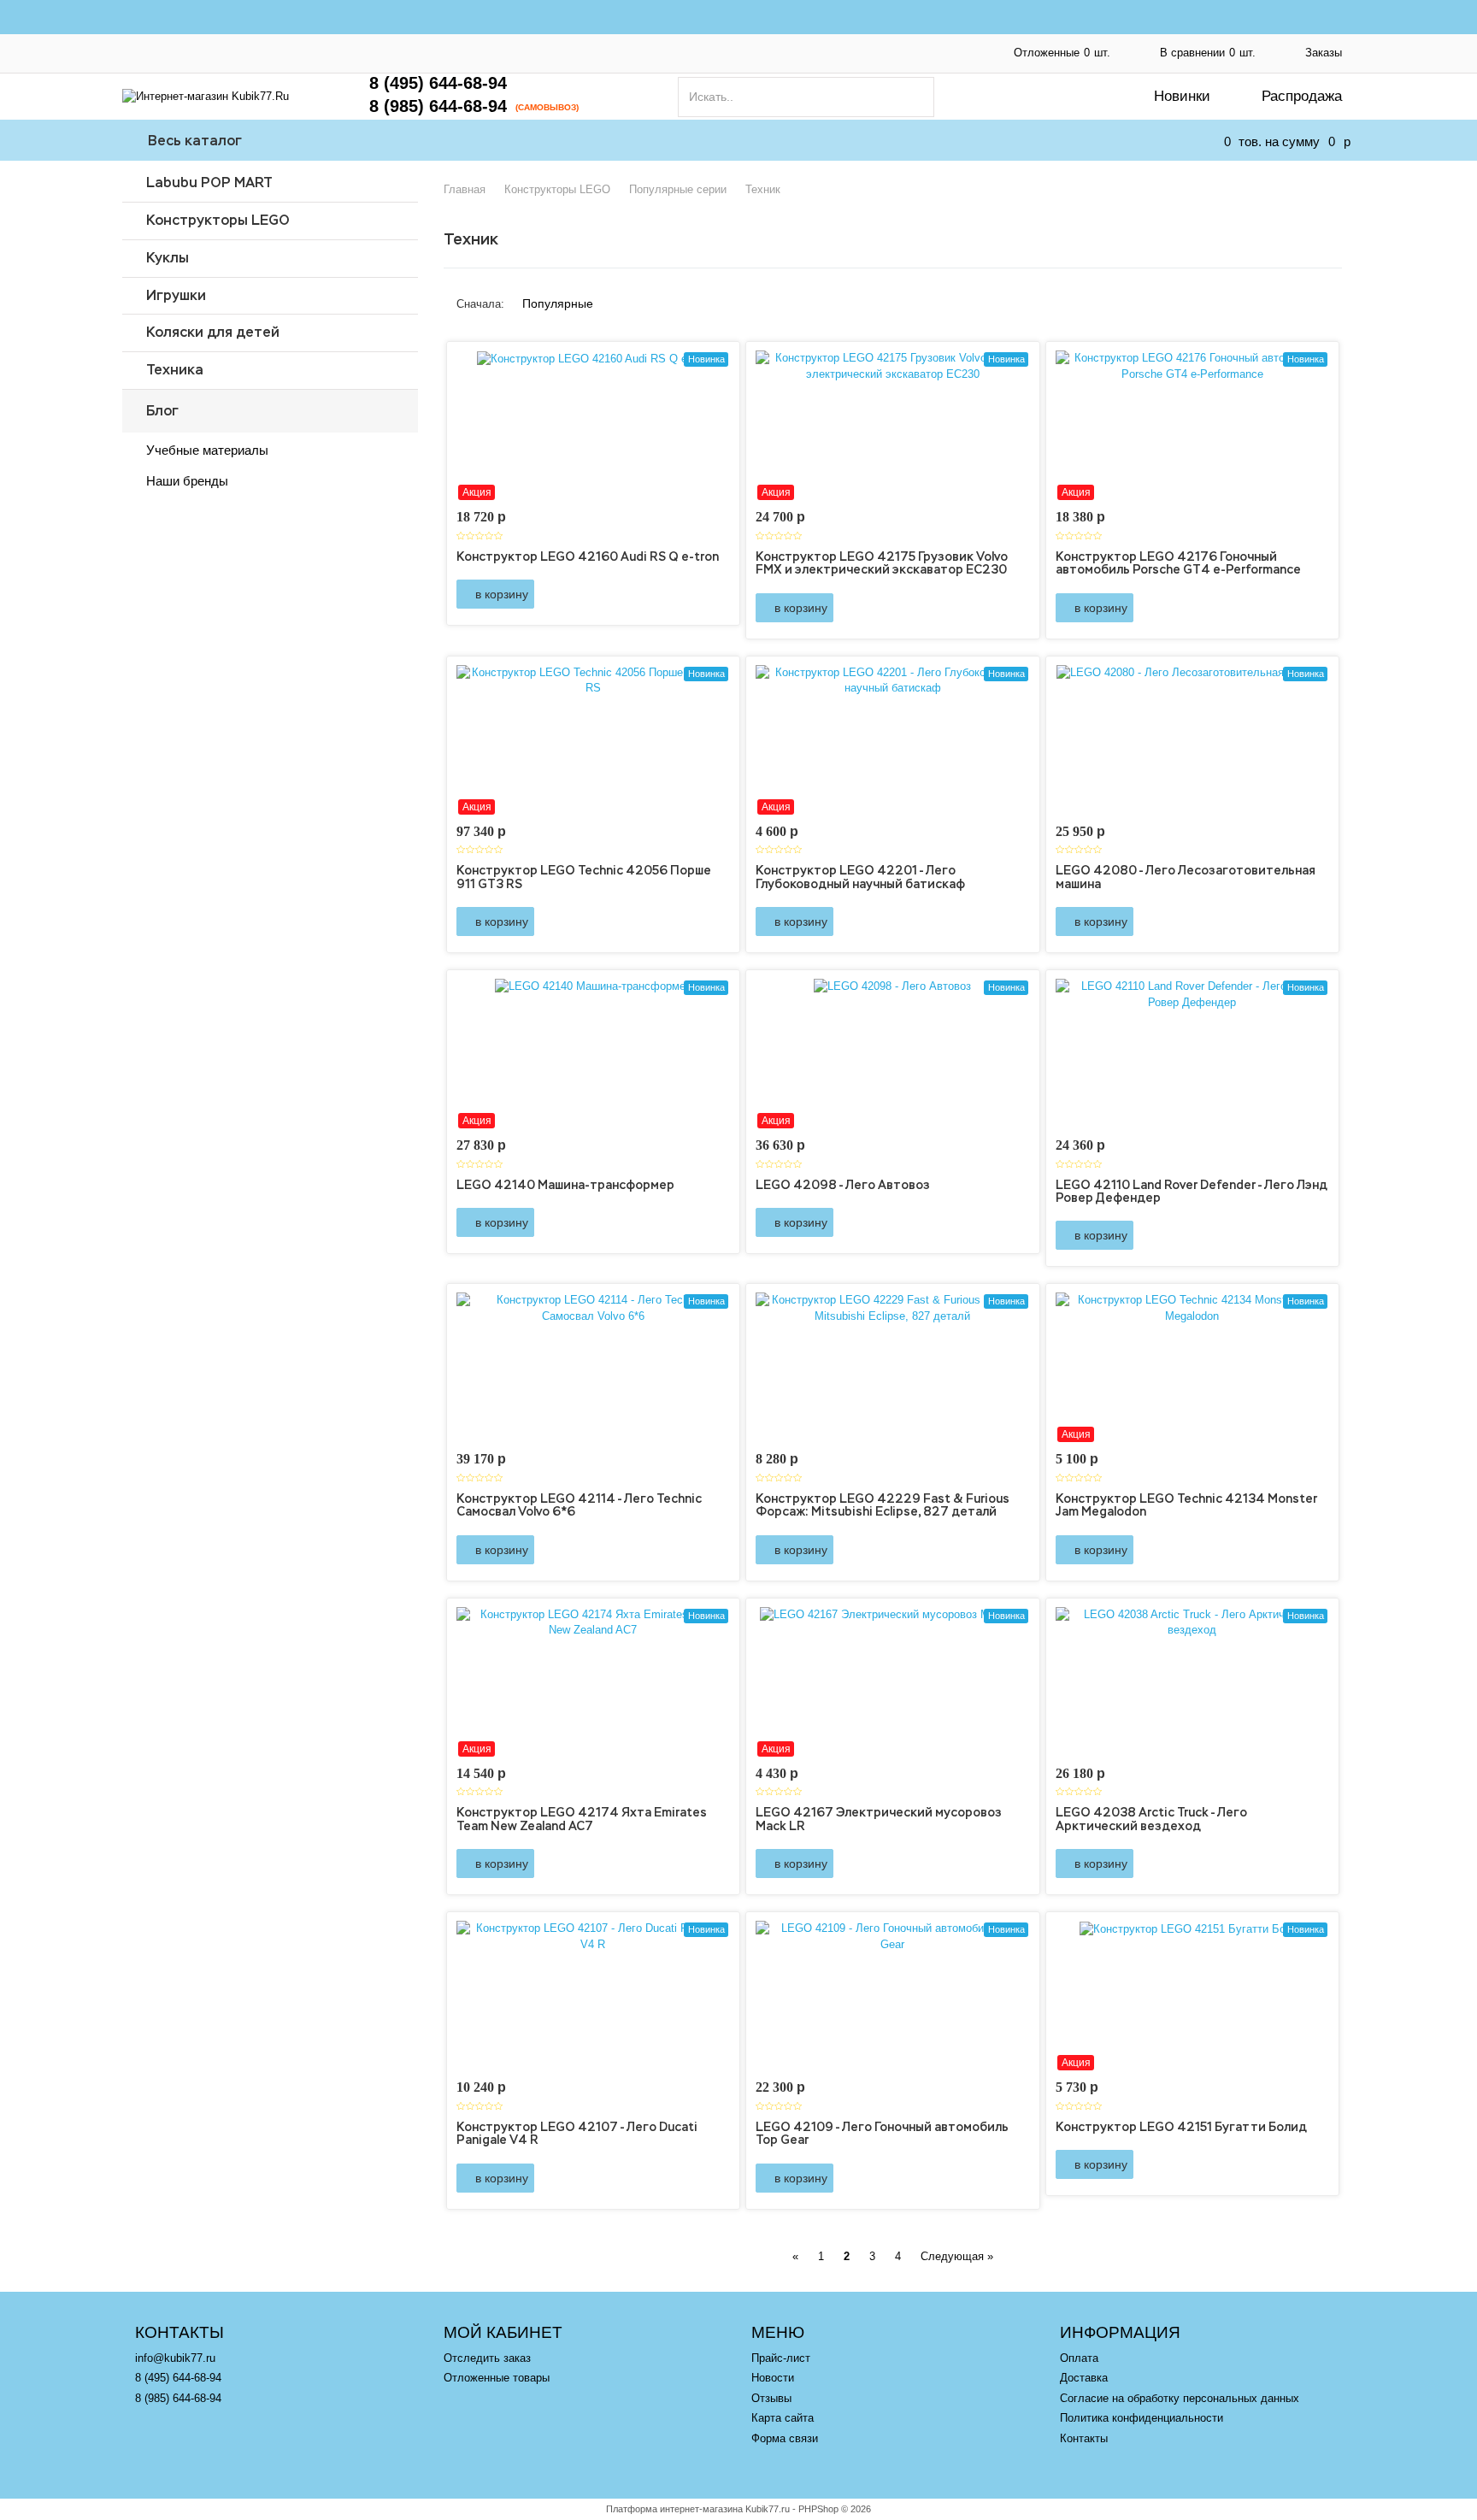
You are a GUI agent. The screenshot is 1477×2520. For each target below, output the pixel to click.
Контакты (781, 62)
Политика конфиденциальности (204, 62)
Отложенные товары (497, 2378)
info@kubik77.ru (175, 2358)
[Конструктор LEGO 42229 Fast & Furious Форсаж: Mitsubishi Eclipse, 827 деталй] (893, 1368)
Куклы (168, 258)
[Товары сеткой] (1315, 297)
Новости (773, 2378)
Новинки (1182, 96)
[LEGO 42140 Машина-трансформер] (594, 1054)
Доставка (480, 43)
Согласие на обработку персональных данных (686, 43)
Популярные (558, 303)
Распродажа (1302, 96)
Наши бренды (187, 481)
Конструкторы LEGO (218, 220)
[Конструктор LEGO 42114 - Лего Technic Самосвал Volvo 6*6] (594, 1368)
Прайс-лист (781, 2358)
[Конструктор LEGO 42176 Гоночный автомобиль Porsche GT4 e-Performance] (1193, 426)
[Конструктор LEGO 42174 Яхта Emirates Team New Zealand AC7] (594, 1682)
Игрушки (176, 295)
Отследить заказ (487, 2358)
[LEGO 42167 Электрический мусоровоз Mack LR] (893, 1682)
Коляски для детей (213, 332)
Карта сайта (783, 2418)
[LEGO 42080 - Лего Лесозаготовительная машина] (1193, 740)
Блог (162, 411)
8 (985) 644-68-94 (438, 106)
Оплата (374, 43)
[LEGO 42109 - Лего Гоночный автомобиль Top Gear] (893, 1996)
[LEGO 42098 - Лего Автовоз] (893, 1054)
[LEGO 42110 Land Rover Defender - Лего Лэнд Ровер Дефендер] (1193, 1054)
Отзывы (771, 2398)
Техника (175, 370)
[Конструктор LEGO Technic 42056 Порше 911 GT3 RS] (594, 740)
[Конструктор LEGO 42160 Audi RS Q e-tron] (594, 426)
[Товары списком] (1291, 297)
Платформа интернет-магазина (674, 2509)
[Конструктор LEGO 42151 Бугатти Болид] (1193, 1996)
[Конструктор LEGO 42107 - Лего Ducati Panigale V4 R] (594, 1996)
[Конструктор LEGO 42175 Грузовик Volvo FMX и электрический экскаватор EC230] (893, 426)
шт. (1062, 53)
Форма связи (785, 2438)
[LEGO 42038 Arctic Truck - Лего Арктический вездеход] (1193, 1682)
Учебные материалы (207, 450)
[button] (694, 594)
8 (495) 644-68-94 (438, 83)
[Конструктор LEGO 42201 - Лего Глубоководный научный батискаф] (893, 740)
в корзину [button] (500, 594)
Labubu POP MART (209, 183)
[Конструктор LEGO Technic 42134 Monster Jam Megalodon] (1193, 1368)
